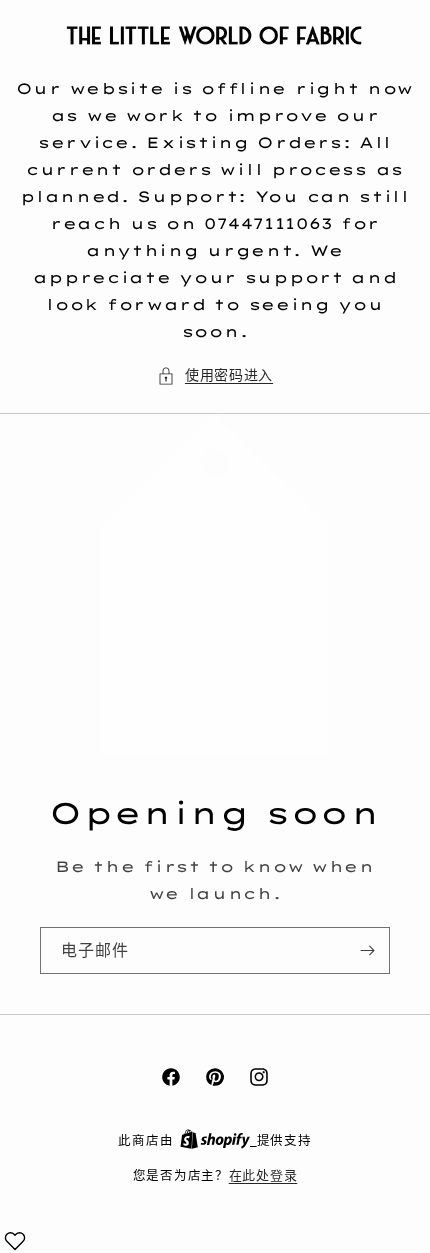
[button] (215, 375)
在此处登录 (263, 1175)
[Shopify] (218, 1140)
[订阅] (367, 950)
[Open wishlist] (15, 1241)
